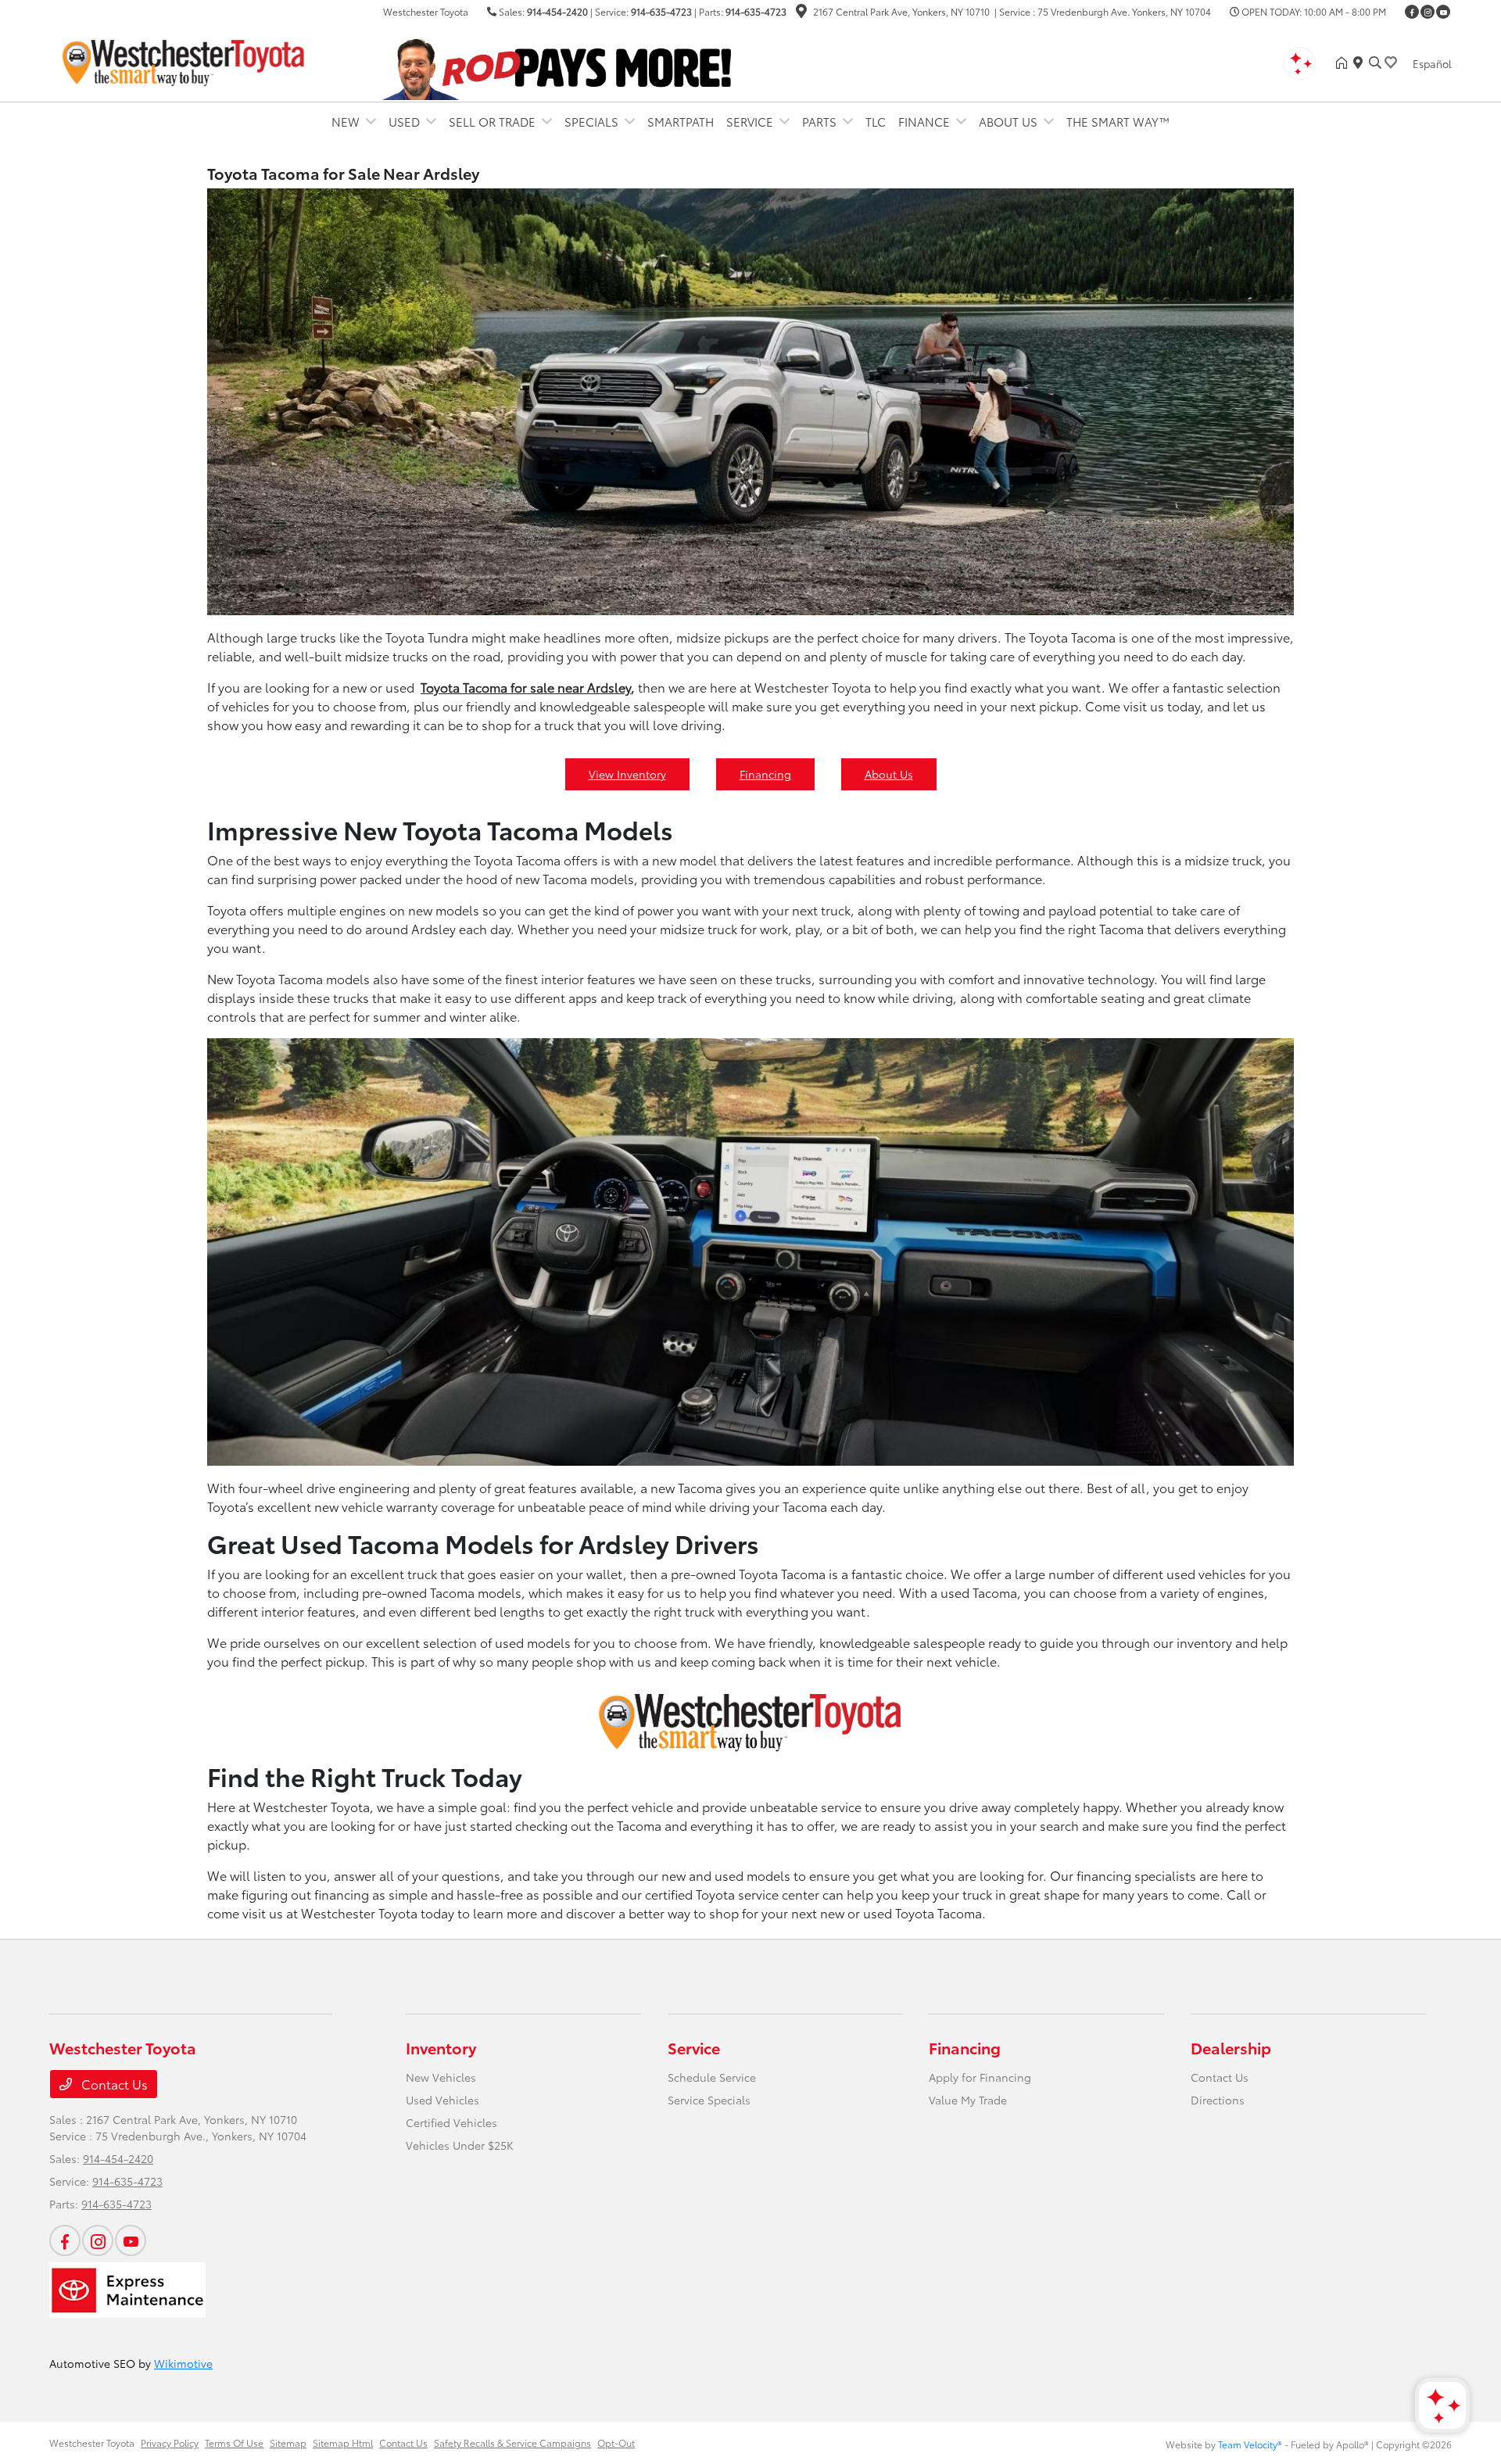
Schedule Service (712, 2077)
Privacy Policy (170, 2443)
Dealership (1231, 2047)
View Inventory (627, 774)
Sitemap (288, 2443)
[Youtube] (1443, 12)
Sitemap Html (343, 2443)
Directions (1218, 2100)
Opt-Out (616, 2443)
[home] (1345, 63)
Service (694, 2047)
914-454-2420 (557, 11)
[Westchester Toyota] (184, 60)
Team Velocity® (1250, 2444)
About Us (889, 774)
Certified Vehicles (451, 2122)
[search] (1375, 63)
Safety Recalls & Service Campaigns (512, 2443)
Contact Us (113, 2084)
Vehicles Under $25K (460, 2145)
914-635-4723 (661, 11)
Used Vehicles (442, 2100)
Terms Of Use (234, 2443)
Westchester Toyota (92, 2443)
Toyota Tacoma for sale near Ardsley (526, 687)
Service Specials (709, 2100)
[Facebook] (1412, 12)
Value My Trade (968, 2100)
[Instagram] (1428, 12)
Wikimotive (183, 2363)
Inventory (441, 2047)
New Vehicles (441, 2077)
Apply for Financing (980, 2077)
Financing (765, 774)
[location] (801, 13)
